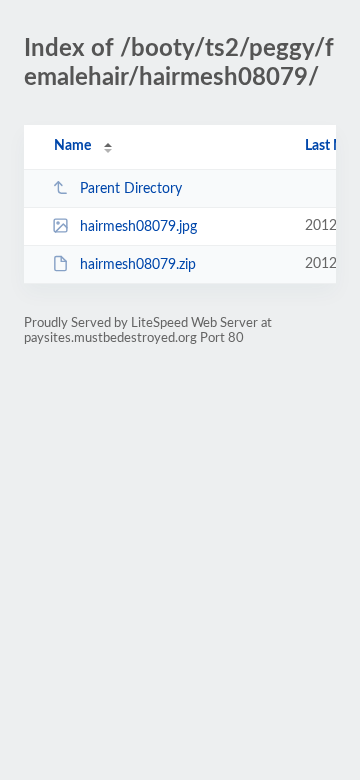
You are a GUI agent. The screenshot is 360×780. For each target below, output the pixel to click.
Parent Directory (131, 189)
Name (72, 146)
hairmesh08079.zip (138, 265)
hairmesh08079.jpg (138, 227)
